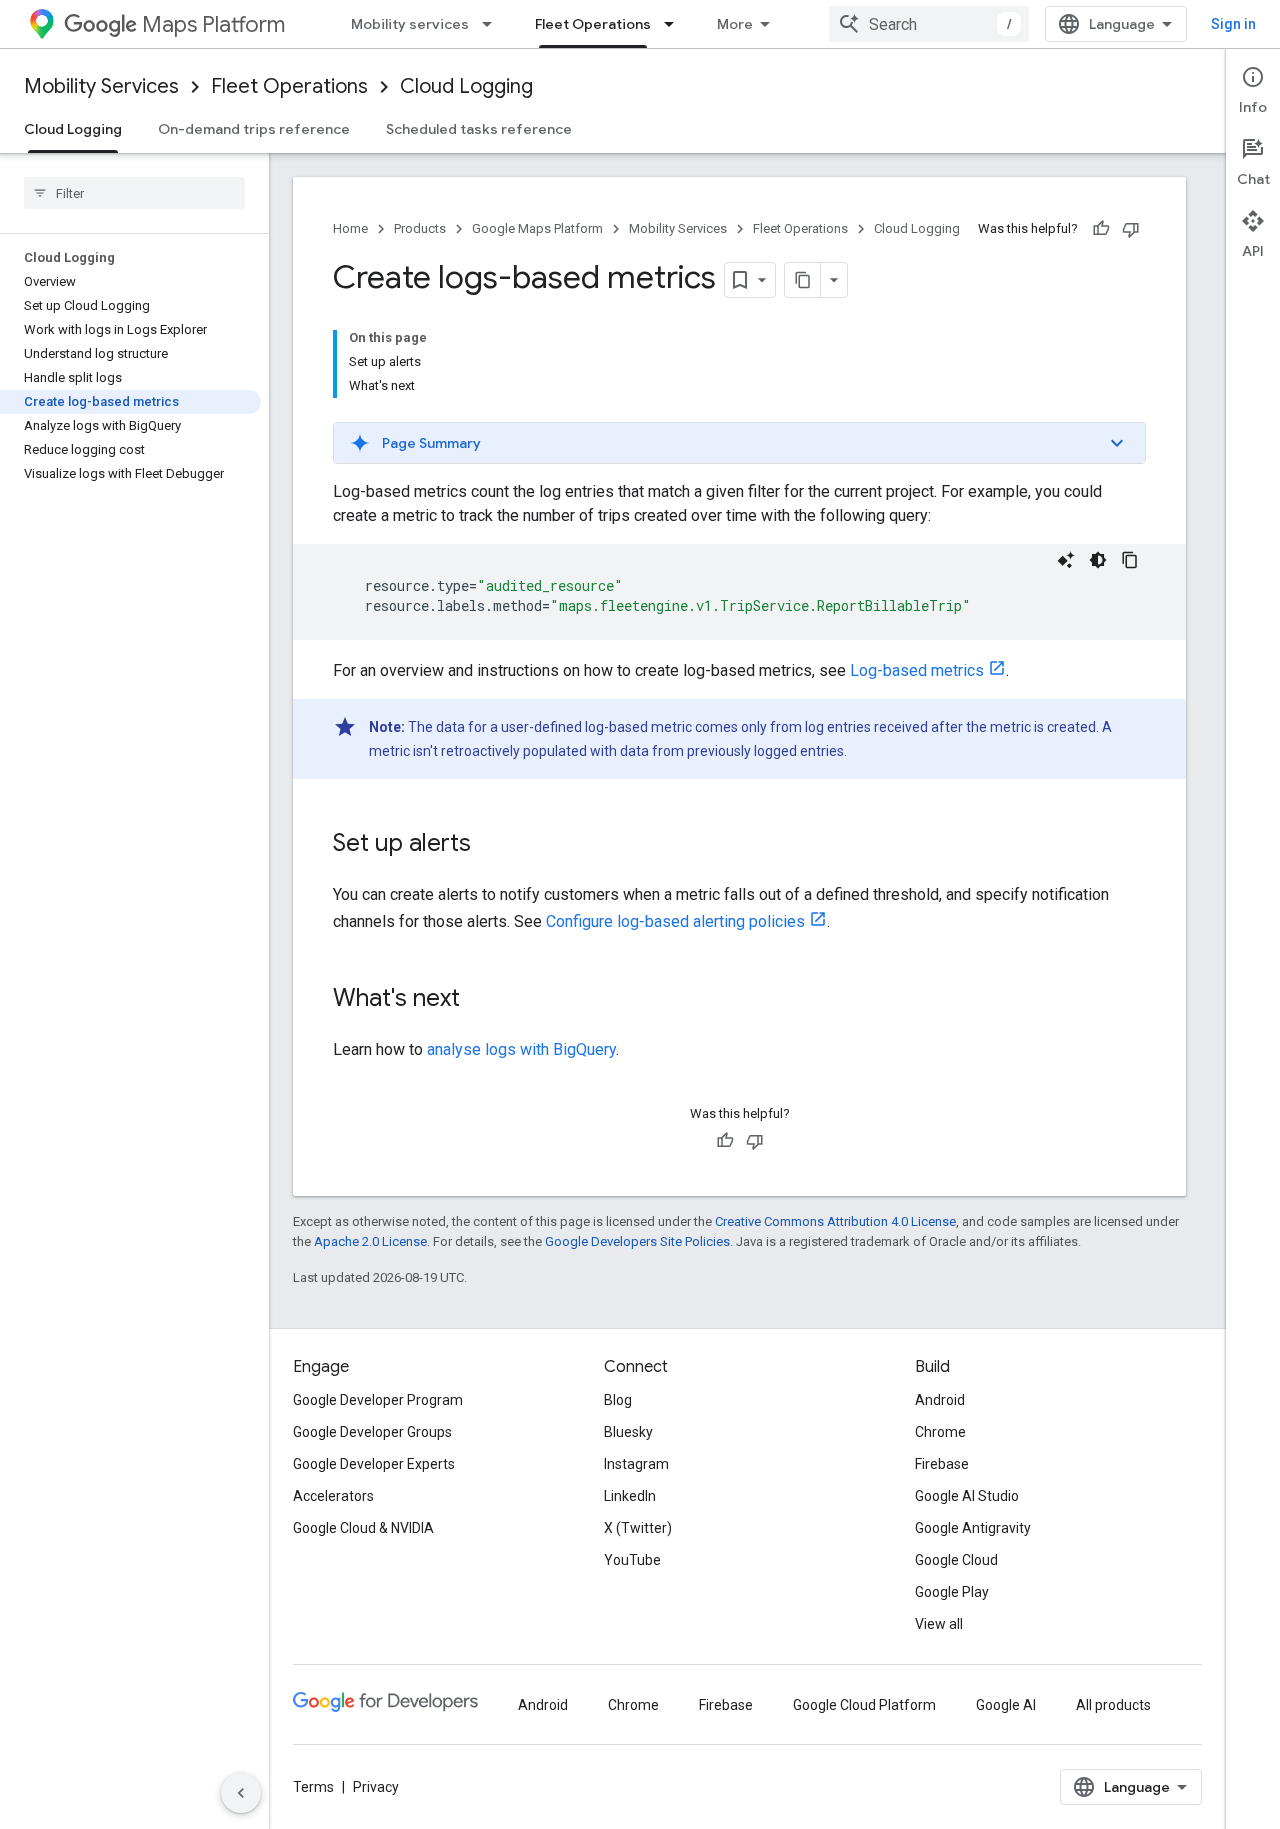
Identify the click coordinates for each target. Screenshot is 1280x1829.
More (735, 24)
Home (350, 228)
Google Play (952, 1592)
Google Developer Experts (374, 1464)
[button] (739, 443)
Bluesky (628, 1432)
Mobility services (410, 24)
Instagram (636, 1464)
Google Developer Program (378, 1400)
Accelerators (333, 1496)
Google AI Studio (967, 1496)
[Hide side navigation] (241, 1793)
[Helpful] (1101, 229)
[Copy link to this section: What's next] (480, 1000)
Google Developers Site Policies (637, 1241)
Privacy (376, 1787)
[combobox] (929, 24)
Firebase (942, 1464)
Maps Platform (213, 24)
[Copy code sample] (1130, 560)
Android (940, 1400)
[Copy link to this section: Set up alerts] (491, 845)
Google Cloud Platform (864, 1705)
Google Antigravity (973, 1528)
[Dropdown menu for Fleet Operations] (675, 24)
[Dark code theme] (1098, 560)
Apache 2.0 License (370, 1241)
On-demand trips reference (254, 129)
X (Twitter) (638, 1528)
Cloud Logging (466, 86)
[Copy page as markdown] (803, 280)
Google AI (1006, 1705)
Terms (313, 1787)
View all (939, 1624)
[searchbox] (134, 193)
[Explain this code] (1066, 560)
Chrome (940, 1432)
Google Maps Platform (537, 228)
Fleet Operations (593, 24)
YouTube (632, 1560)
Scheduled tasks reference (479, 129)
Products (420, 228)
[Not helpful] (1131, 229)
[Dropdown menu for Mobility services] (493, 24)
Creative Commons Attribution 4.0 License (835, 1221)
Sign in (1233, 24)
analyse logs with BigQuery (521, 1049)
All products (1113, 1705)
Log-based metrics (917, 670)
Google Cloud (956, 1560)
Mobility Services (101, 86)
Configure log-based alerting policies (675, 921)
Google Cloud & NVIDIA (363, 1528)
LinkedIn (630, 1496)
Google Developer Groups (372, 1432)
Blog (618, 1400)
